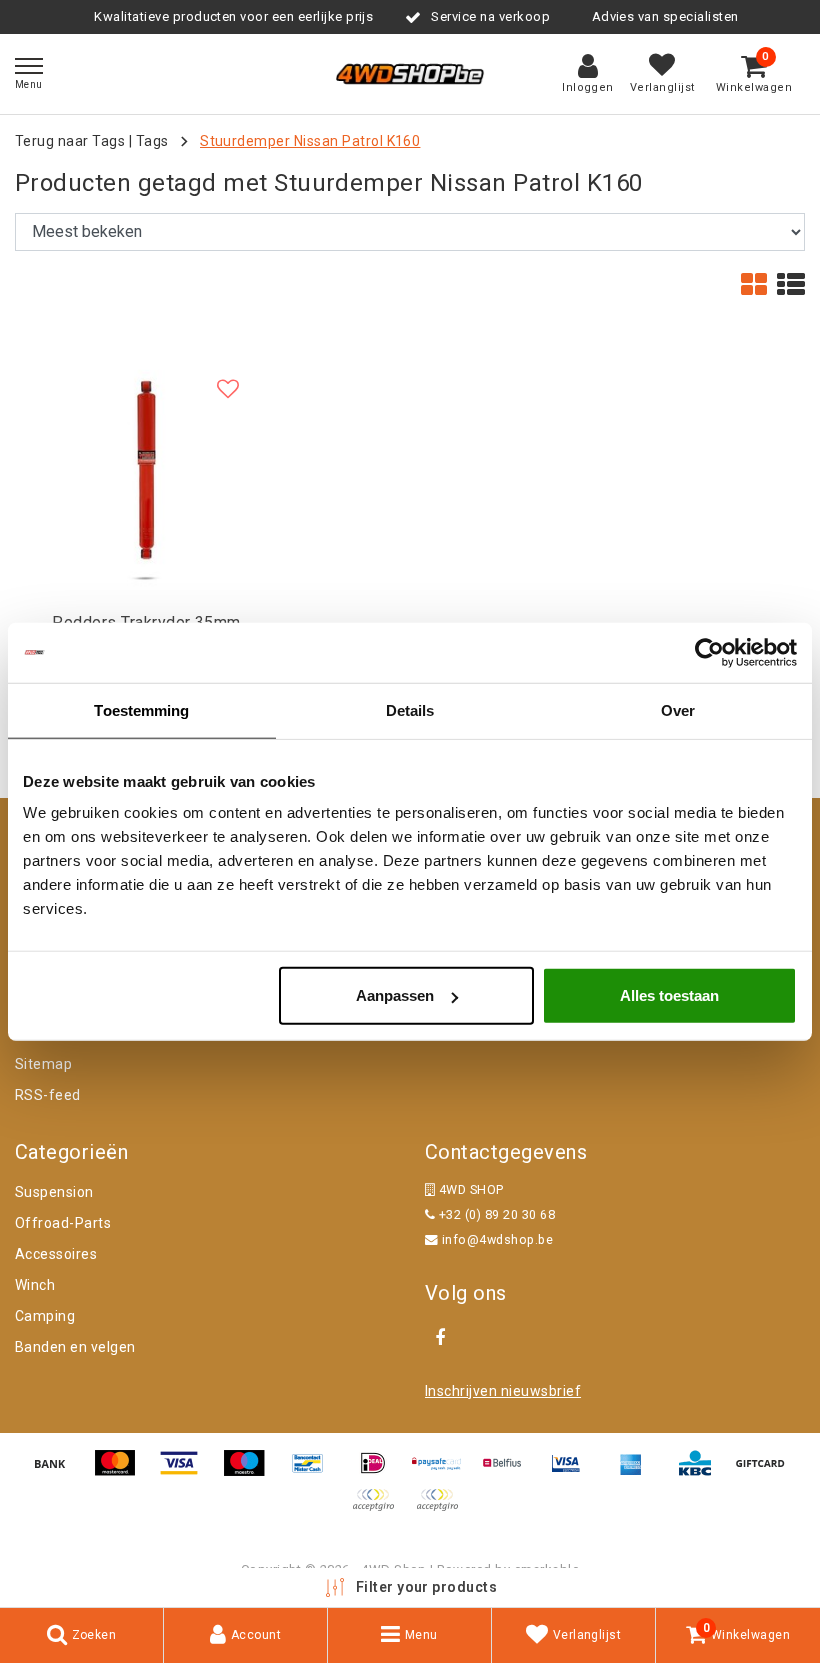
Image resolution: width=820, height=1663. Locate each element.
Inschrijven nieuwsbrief (503, 1391)
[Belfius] (509, 1472)
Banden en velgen (75, 1347)
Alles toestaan (669, 995)
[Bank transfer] (57, 1472)
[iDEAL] (380, 1472)
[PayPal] (380, 1509)
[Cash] (765, 1472)
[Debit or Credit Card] (442, 1509)
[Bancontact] (315, 1472)
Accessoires (56, 1254)
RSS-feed (48, 1095)
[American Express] (638, 1472)
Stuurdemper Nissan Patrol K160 (310, 141)
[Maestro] (251, 1472)
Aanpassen (395, 995)
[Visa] (186, 1472)
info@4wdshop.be (497, 1239)
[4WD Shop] (410, 74)
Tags (152, 141)
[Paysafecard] (444, 1472)
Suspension (54, 1192)
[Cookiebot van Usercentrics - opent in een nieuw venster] (709, 652)
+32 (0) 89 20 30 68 (495, 1214)
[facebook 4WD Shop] (440, 1338)
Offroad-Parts (63, 1223)
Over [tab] (678, 709)
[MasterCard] (122, 1472)
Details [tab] (410, 709)
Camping (45, 1316)
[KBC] (702, 1472)
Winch (35, 1285)
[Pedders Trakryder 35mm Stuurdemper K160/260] (146, 471)
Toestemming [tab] (141, 709)
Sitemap (43, 1064)
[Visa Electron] (573, 1472)
